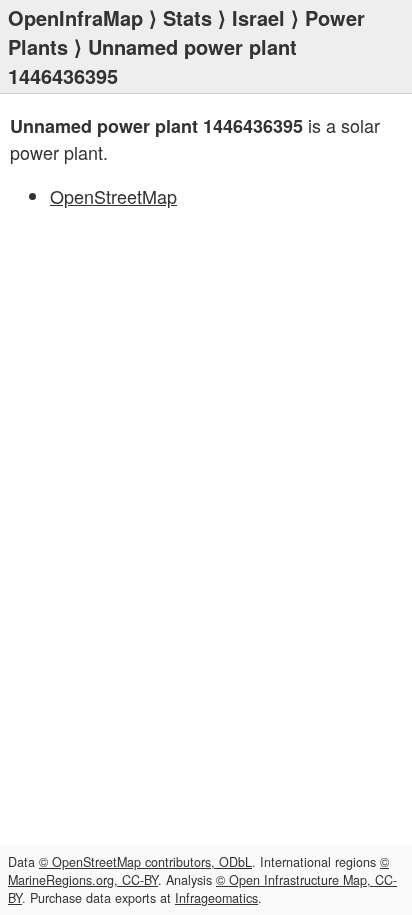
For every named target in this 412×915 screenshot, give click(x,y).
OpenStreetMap (113, 196)
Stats (187, 17)
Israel (258, 17)
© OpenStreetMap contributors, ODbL (145, 862)
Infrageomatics (216, 898)
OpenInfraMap (75, 17)
